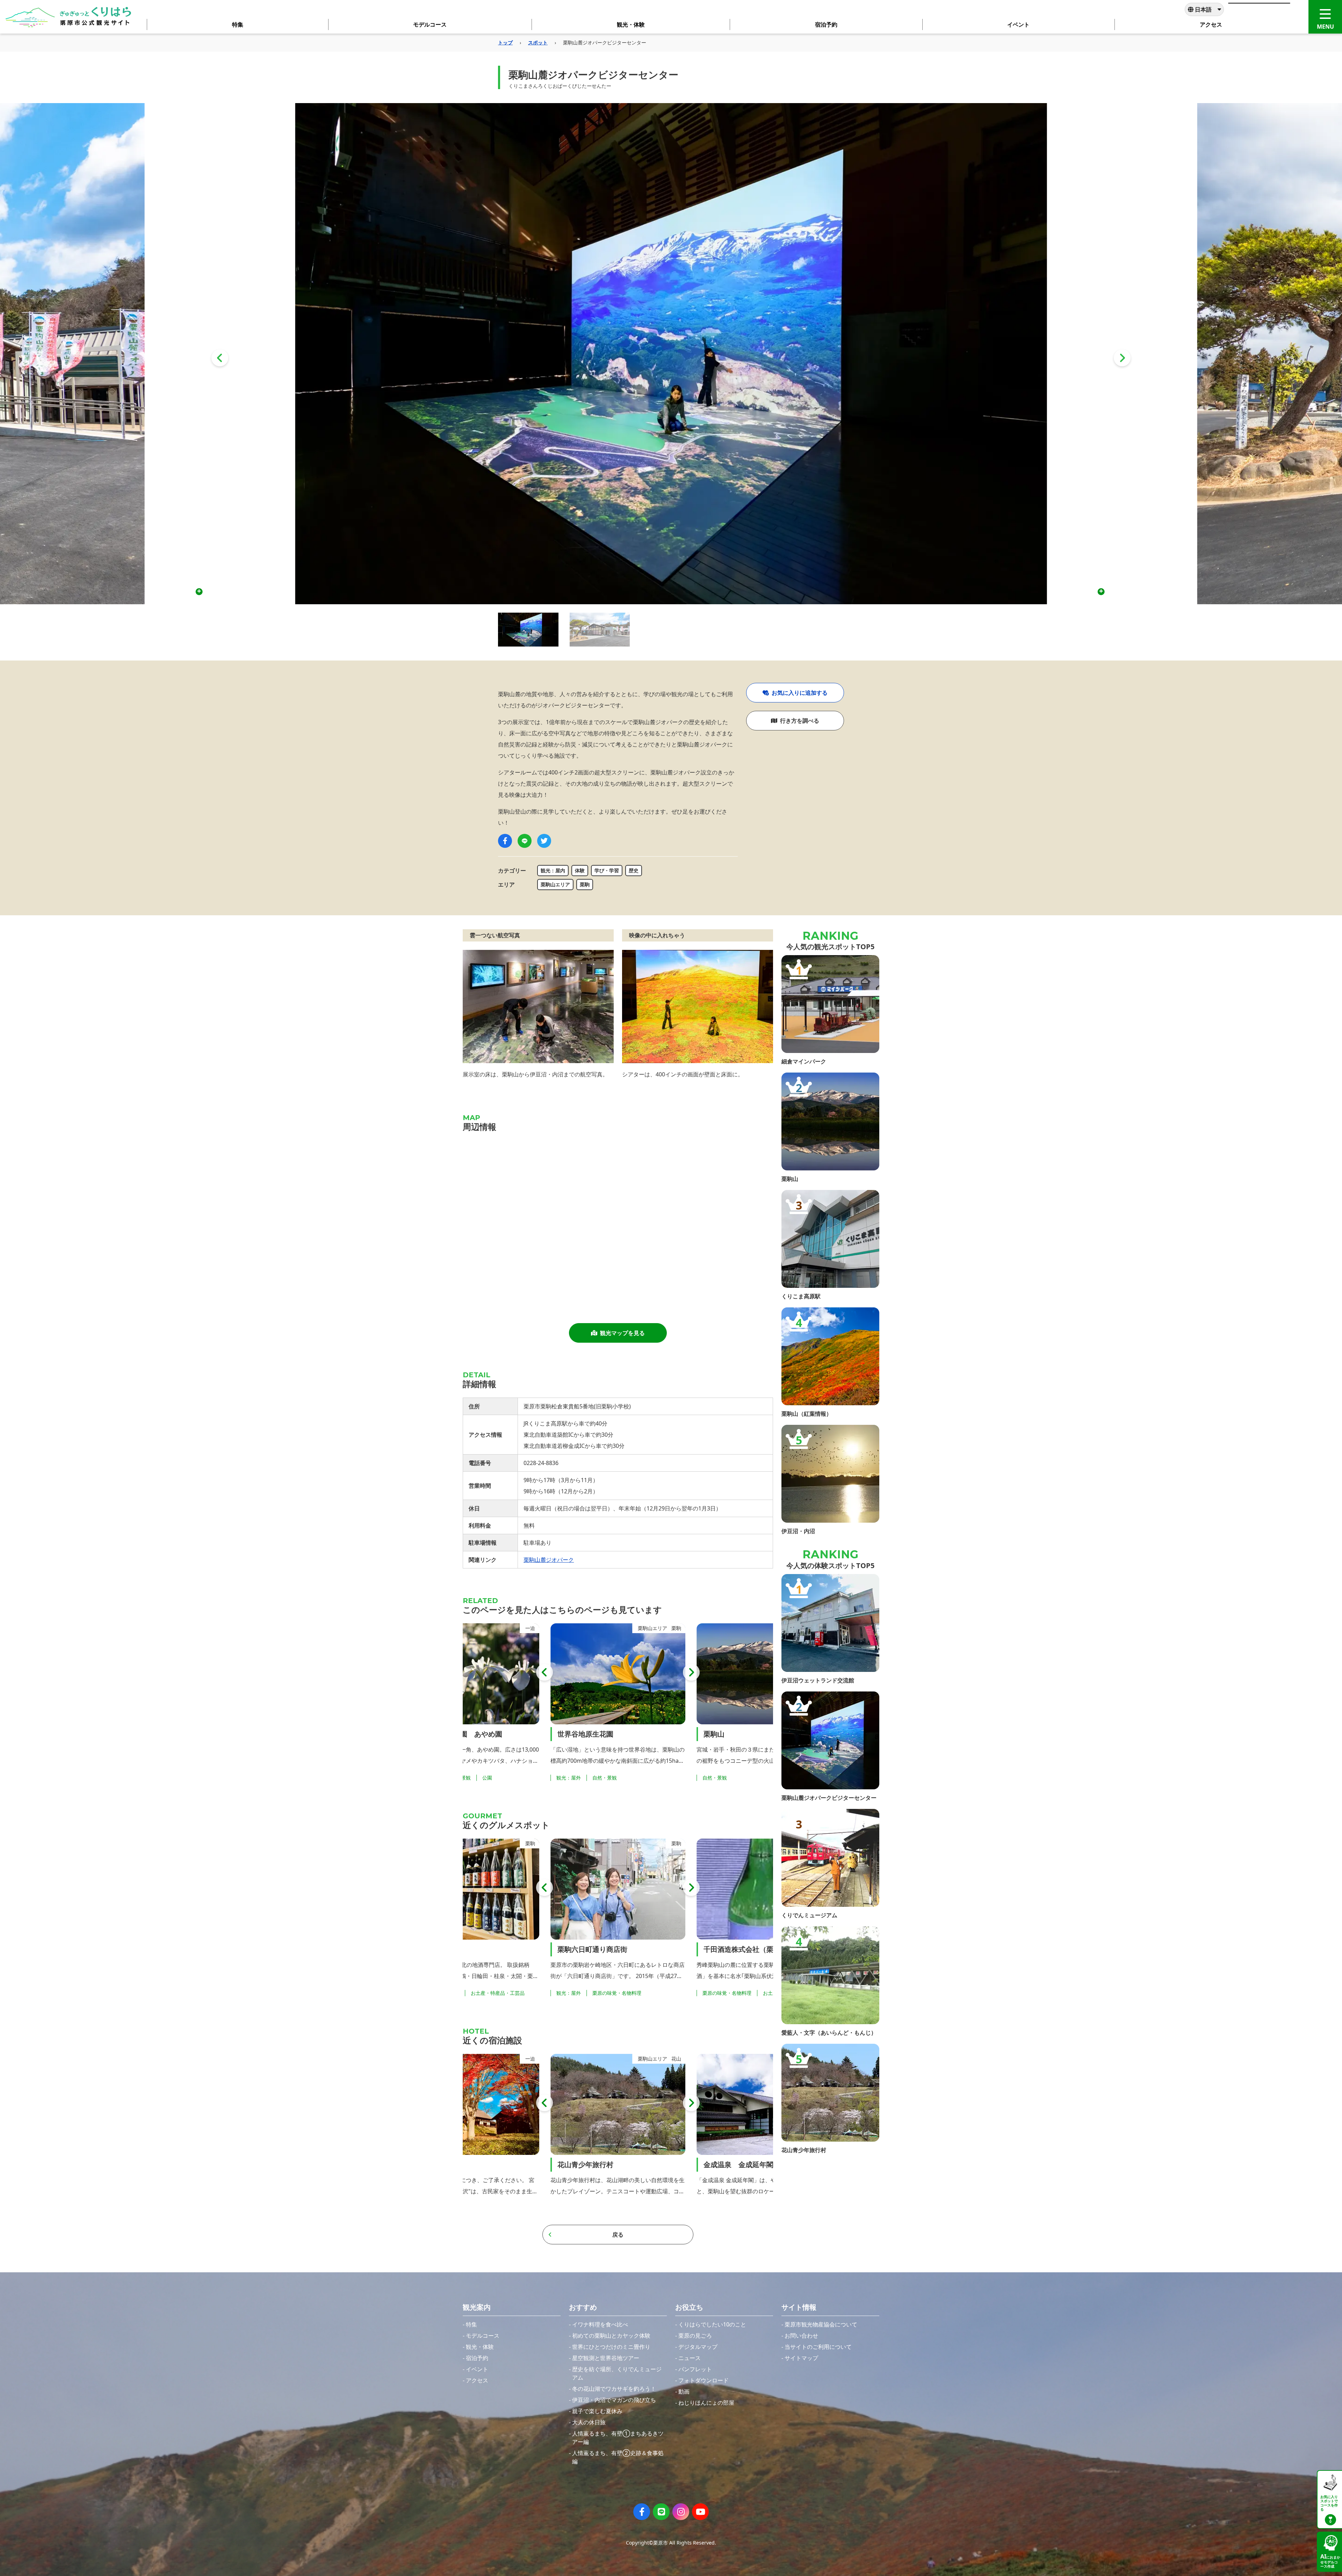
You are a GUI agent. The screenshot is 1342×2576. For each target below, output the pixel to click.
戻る (618, 2235)
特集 (471, 2324)
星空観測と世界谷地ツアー (606, 2358)
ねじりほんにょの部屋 (706, 2403)
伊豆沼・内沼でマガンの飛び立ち (614, 2400)
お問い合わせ (801, 2336)
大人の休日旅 (589, 2422)
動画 (684, 2391)
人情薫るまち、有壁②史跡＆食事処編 (618, 2457)
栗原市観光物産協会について (821, 2324)
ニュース (690, 2358)
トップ (505, 42)
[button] (220, 358)
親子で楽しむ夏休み (597, 2411)
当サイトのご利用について (818, 2347)
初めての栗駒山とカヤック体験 (611, 2336)
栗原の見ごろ (695, 2336)
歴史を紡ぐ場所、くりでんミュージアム (617, 2373)
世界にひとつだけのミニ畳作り (611, 2347)
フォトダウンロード (704, 2380)
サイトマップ (801, 2358)
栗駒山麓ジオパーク (549, 1560)
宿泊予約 (477, 2358)
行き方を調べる (800, 721)
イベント (477, 2369)
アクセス (477, 2380)
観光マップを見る (622, 1333)
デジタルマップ (698, 2347)
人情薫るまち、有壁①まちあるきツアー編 (618, 2438)
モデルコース (483, 2336)
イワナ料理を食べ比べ (600, 2324)
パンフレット (695, 2369)
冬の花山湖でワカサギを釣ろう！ (614, 2389)
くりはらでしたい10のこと (712, 2324)
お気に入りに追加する (800, 693)
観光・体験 (480, 2347)
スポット (538, 42)
